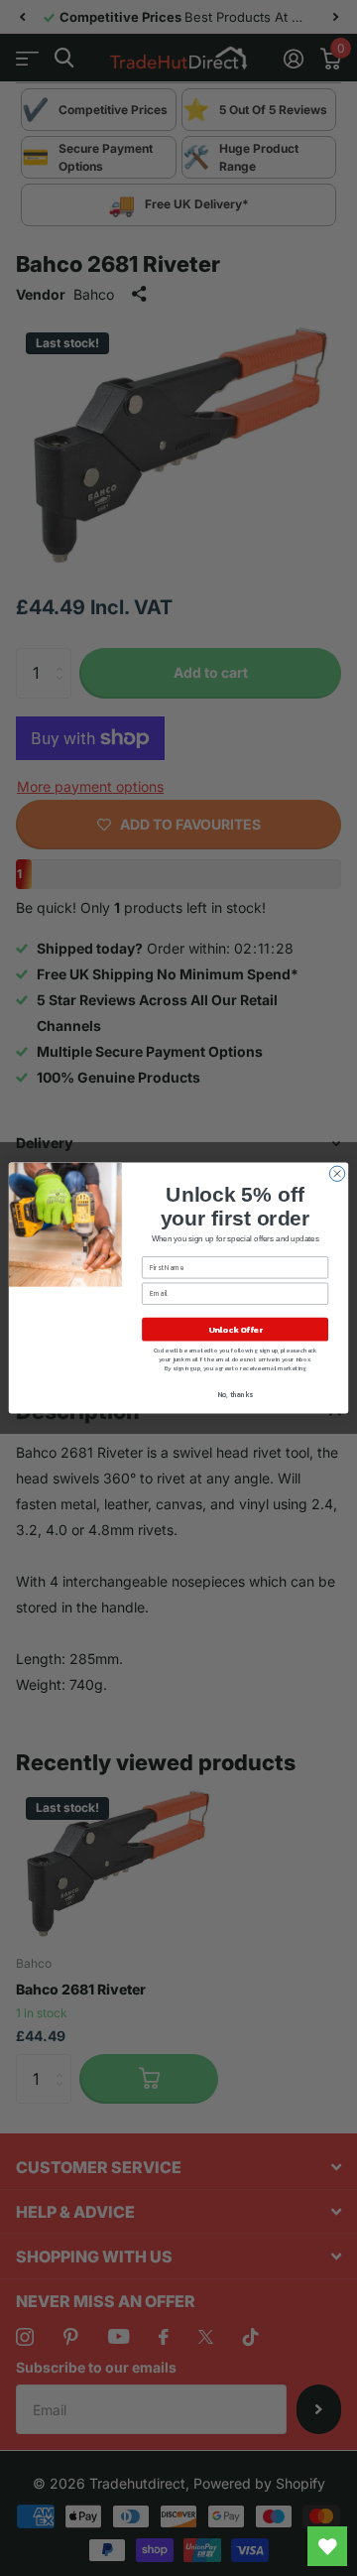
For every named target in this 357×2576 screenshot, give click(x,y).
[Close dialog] (337, 1173)
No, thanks (236, 1395)
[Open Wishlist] (327, 2546)
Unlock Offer (236, 1329)
